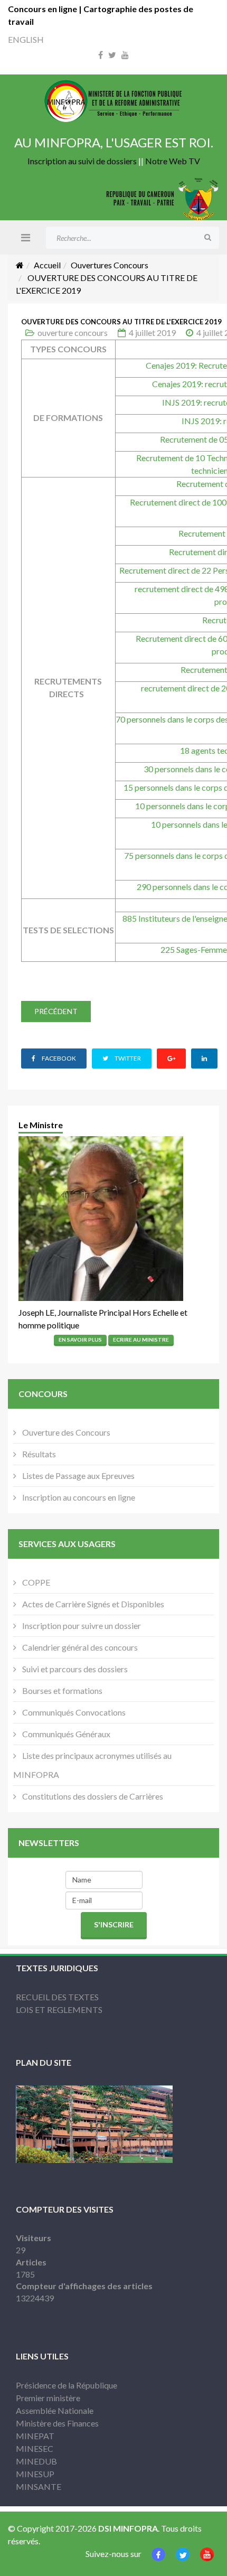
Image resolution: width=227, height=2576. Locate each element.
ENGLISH (26, 39)
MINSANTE (39, 2486)
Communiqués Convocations (73, 1712)
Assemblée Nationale (55, 2410)
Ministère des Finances (57, 2423)
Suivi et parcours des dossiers (74, 1669)
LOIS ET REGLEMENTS (59, 2010)
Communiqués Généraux (65, 1734)
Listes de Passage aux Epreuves (78, 1476)
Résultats (38, 1454)
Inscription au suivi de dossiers (82, 161)
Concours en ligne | (46, 9)
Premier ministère (48, 2398)
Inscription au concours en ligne (78, 1497)
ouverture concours (73, 332)
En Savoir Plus (80, 1339)
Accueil (47, 265)
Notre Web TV (173, 161)
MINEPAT (35, 2436)
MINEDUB (36, 2461)
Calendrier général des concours (79, 1647)
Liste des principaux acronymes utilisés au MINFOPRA (92, 1765)
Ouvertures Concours (110, 265)
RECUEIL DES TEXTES (57, 1997)
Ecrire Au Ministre (141, 1339)
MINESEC (35, 2448)
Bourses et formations (62, 1690)
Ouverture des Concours (65, 1432)
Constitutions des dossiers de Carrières (92, 1796)
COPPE (35, 1582)
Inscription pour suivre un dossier (81, 1626)
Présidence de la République (67, 2385)
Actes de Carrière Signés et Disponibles (92, 1604)
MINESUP (35, 2474)
